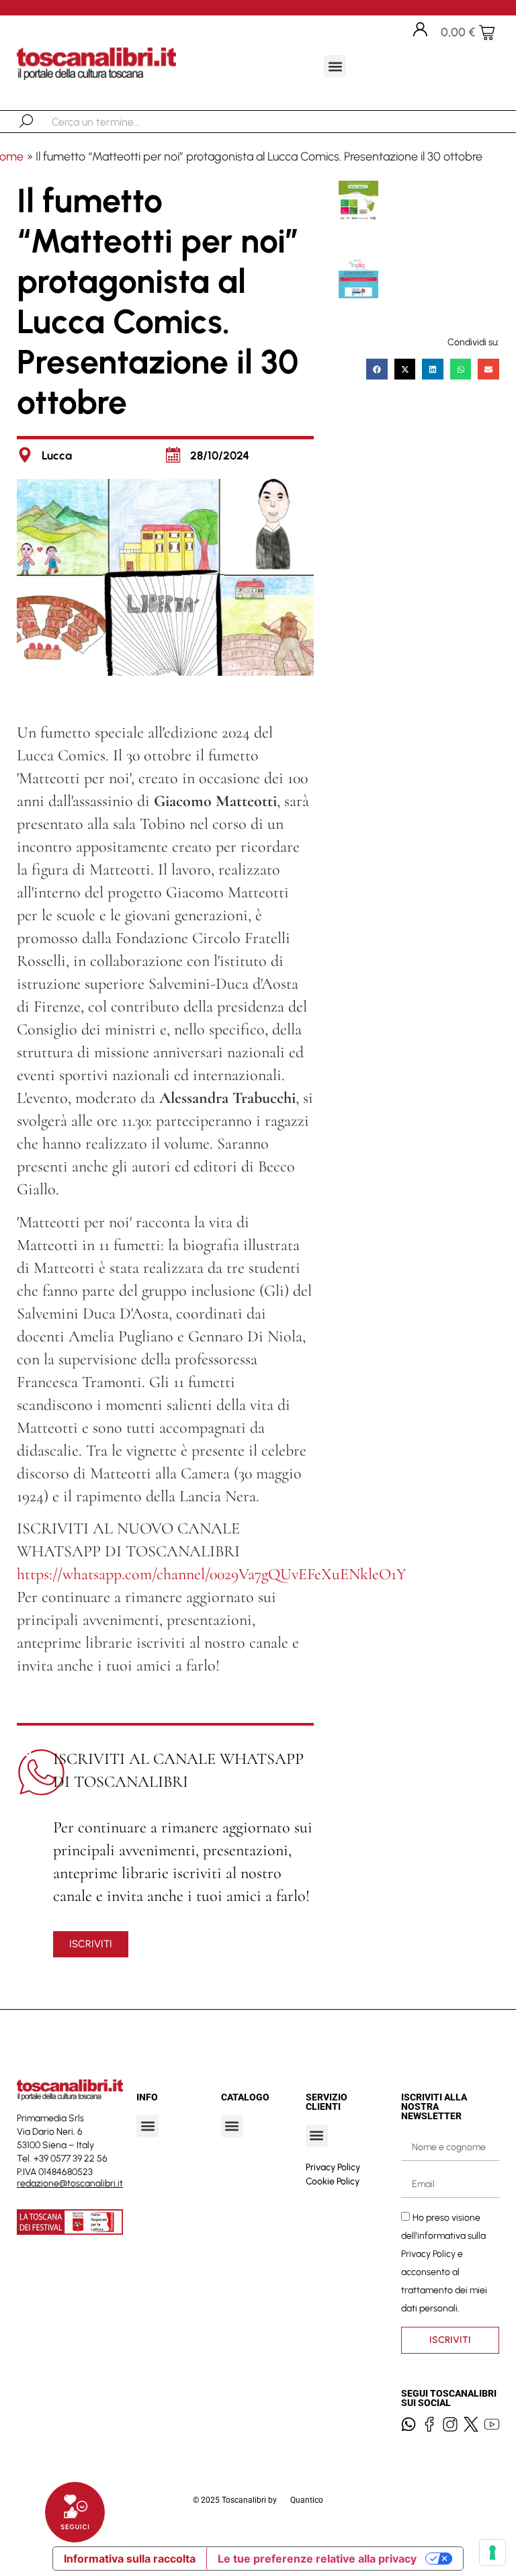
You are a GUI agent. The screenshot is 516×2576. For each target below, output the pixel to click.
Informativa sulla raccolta (130, 2559)
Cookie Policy (333, 2181)
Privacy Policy (333, 2167)
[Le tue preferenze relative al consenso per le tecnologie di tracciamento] (492, 2552)
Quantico (307, 2500)
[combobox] (121, 122)
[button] (335, 66)
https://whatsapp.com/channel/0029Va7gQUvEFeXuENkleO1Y (212, 1574)
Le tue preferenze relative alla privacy (317, 2559)
